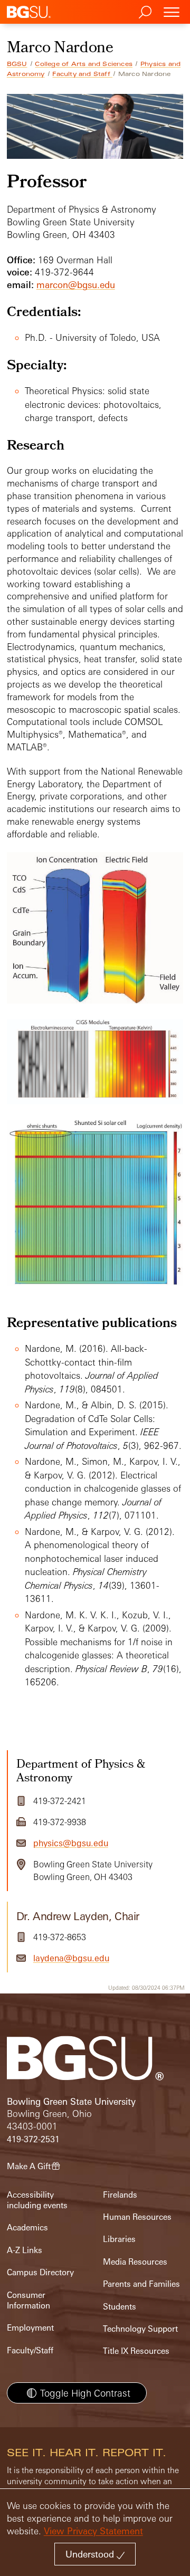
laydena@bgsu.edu (71, 1958)
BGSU (17, 64)
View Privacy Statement (93, 2531)
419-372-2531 (33, 2139)
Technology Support (140, 2329)
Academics (27, 2227)
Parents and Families (141, 2284)
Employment (30, 2328)
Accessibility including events (37, 2200)
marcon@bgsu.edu (76, 285)
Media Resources (135, 2262)
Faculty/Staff (30, 2350)
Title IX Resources (136, 2351)
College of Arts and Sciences (84, 64)
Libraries (119, 2239)
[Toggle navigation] (172, 12)
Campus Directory (40, 2272)
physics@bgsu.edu (71, 1843)
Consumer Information (28, 2300)
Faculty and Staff (82, 74)
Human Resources (137, 2217)
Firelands (120, 2195)
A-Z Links (25, 2250)
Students (120, 2307)
